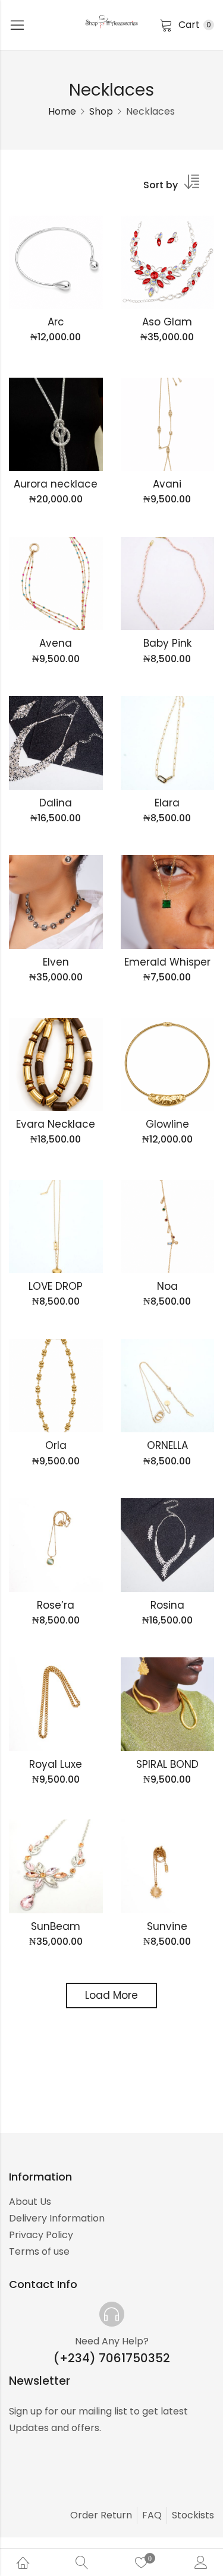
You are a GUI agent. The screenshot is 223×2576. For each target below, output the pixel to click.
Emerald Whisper (167, 962)
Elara (167, 803)
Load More (111, 1995)
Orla (56, 1445)
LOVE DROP (56, 1286)
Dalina (56, 803)
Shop (101, 111)
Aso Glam (167, 322)
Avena (56, 643)
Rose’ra (56, 1605)
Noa (167, 1286)
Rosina (167, 1605)
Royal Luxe (56, 1764)
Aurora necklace (56, 484)
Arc (56, 322)
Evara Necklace (56, 1124)
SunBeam (56, 1926)
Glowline (167, 1124)
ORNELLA (167, 1445)
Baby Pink (167, 643)
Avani (167, 484)
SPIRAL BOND (167, 1764)
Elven (56, 962)
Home (62, 111)
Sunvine (167, 1926)
